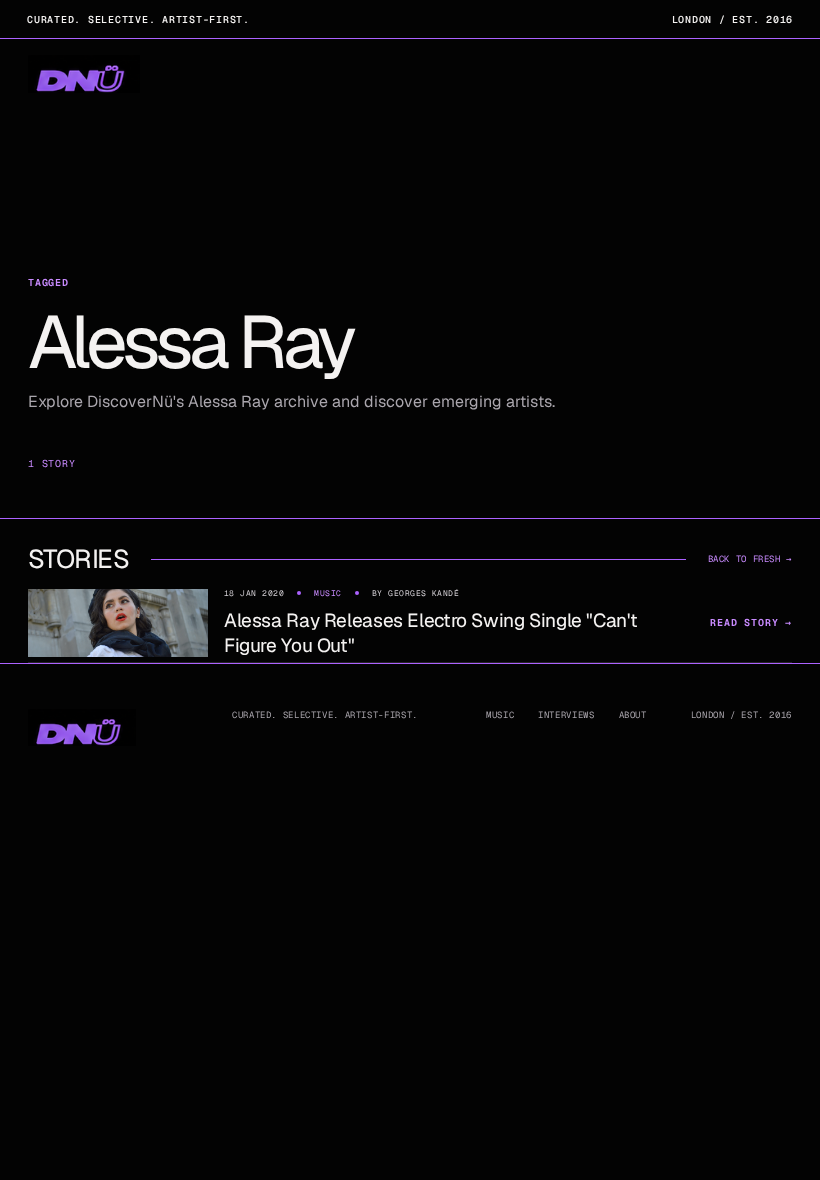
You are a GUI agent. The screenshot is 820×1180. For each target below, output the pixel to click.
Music (500, 715)
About (633, 715)
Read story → (751, 622)
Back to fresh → (750, 559)
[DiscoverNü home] (84, 74)
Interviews (566, 715)
